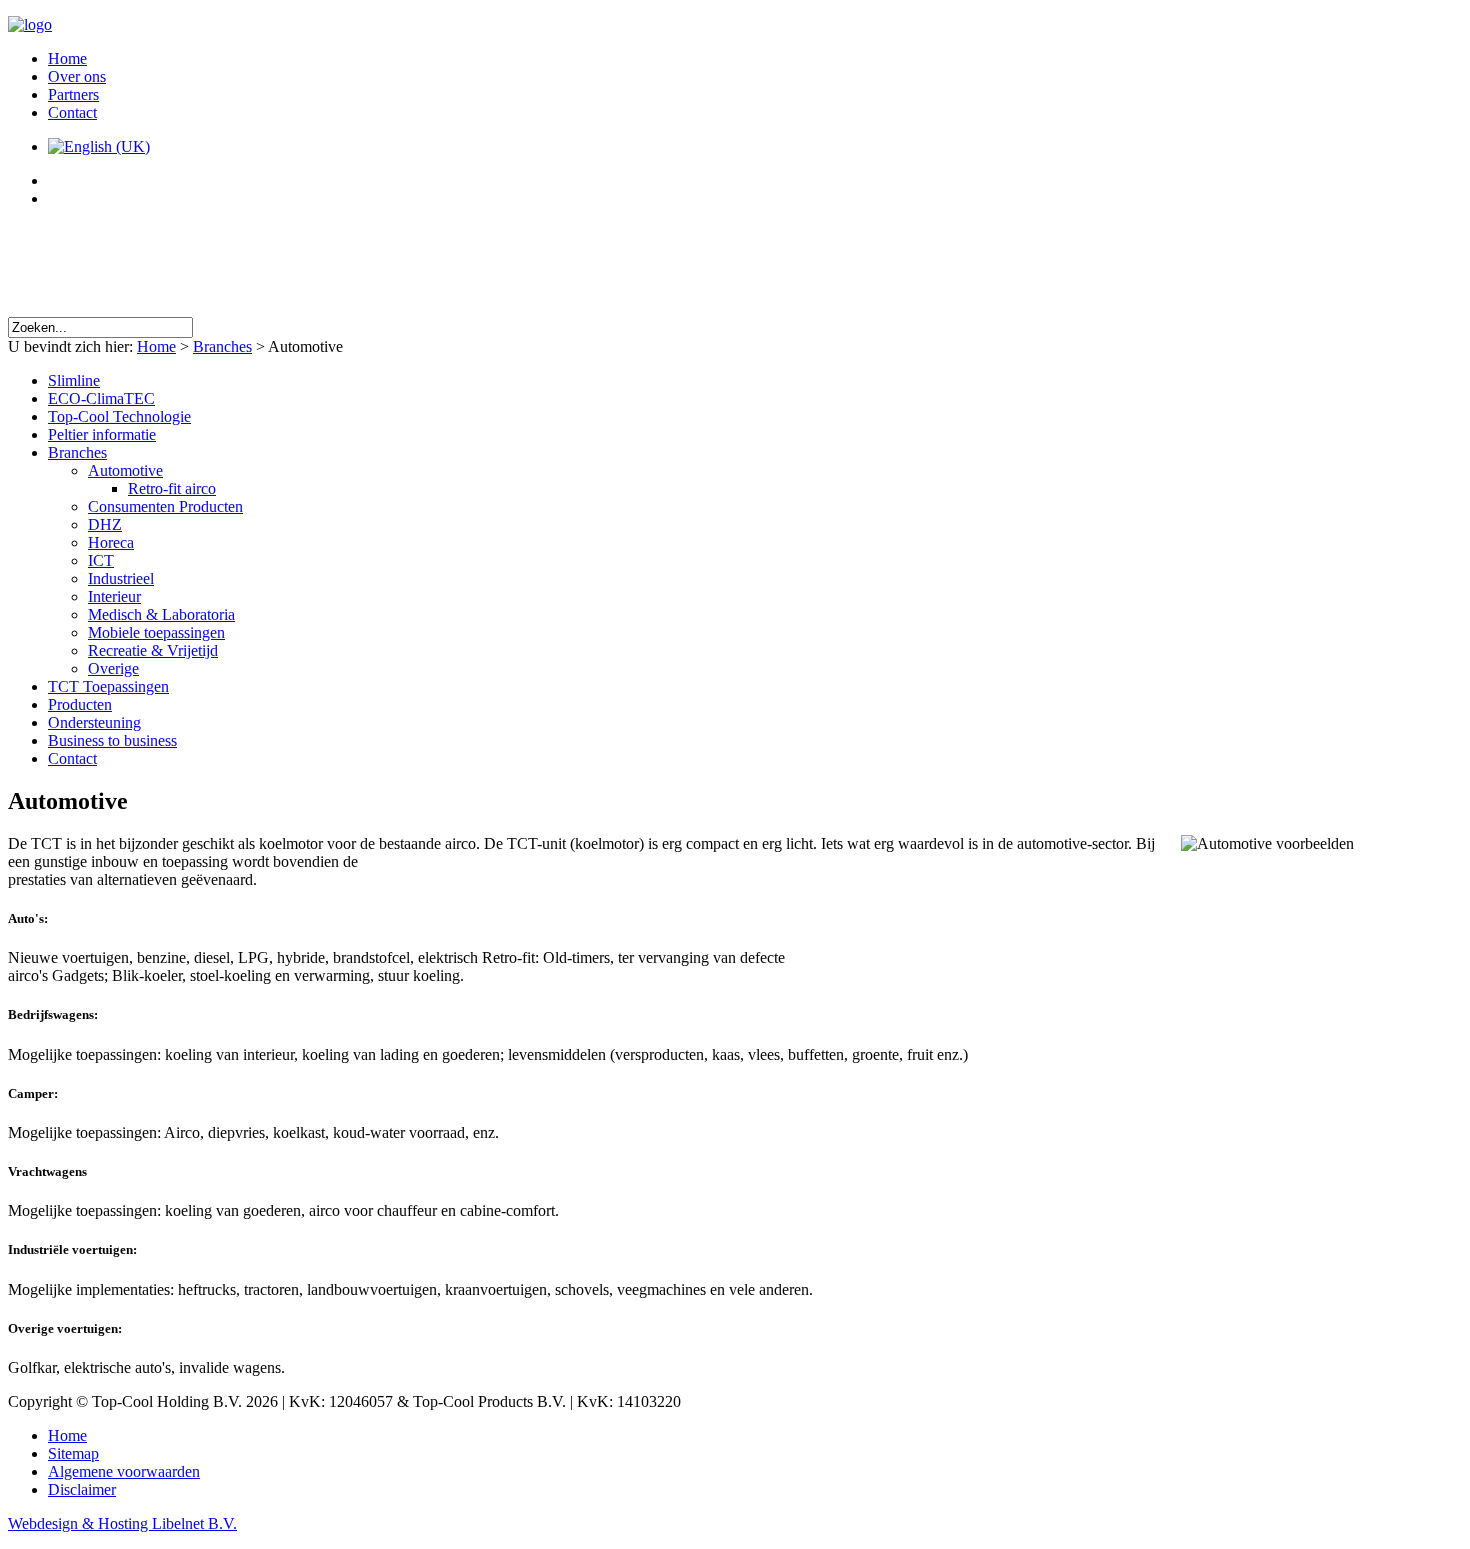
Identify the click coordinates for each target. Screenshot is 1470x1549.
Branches (222, 346)
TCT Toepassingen (108, 686)
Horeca (111, 542)
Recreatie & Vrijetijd (153, 650)
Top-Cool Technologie (119, 416)
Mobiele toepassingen (156, 632)
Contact (72, 112)
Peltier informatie (102, 434)
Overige (113, 668)
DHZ (105, 524)
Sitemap (73, 1453)
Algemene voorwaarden (124, 1471)
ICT (101, 560)
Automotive (125, 470)
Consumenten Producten (165, 506)
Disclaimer (82, 1489)
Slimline (74, 380)
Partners (73, 94)
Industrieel (121, 578)
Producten (80, 704)
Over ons (77, 76)
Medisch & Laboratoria (161, 614)
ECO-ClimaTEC (101, 398)
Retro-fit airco (172, 488)
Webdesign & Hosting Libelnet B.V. (122, 1523)
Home (67, 58)
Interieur (114, 596)
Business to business (112, 740)
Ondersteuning (94, 722)
